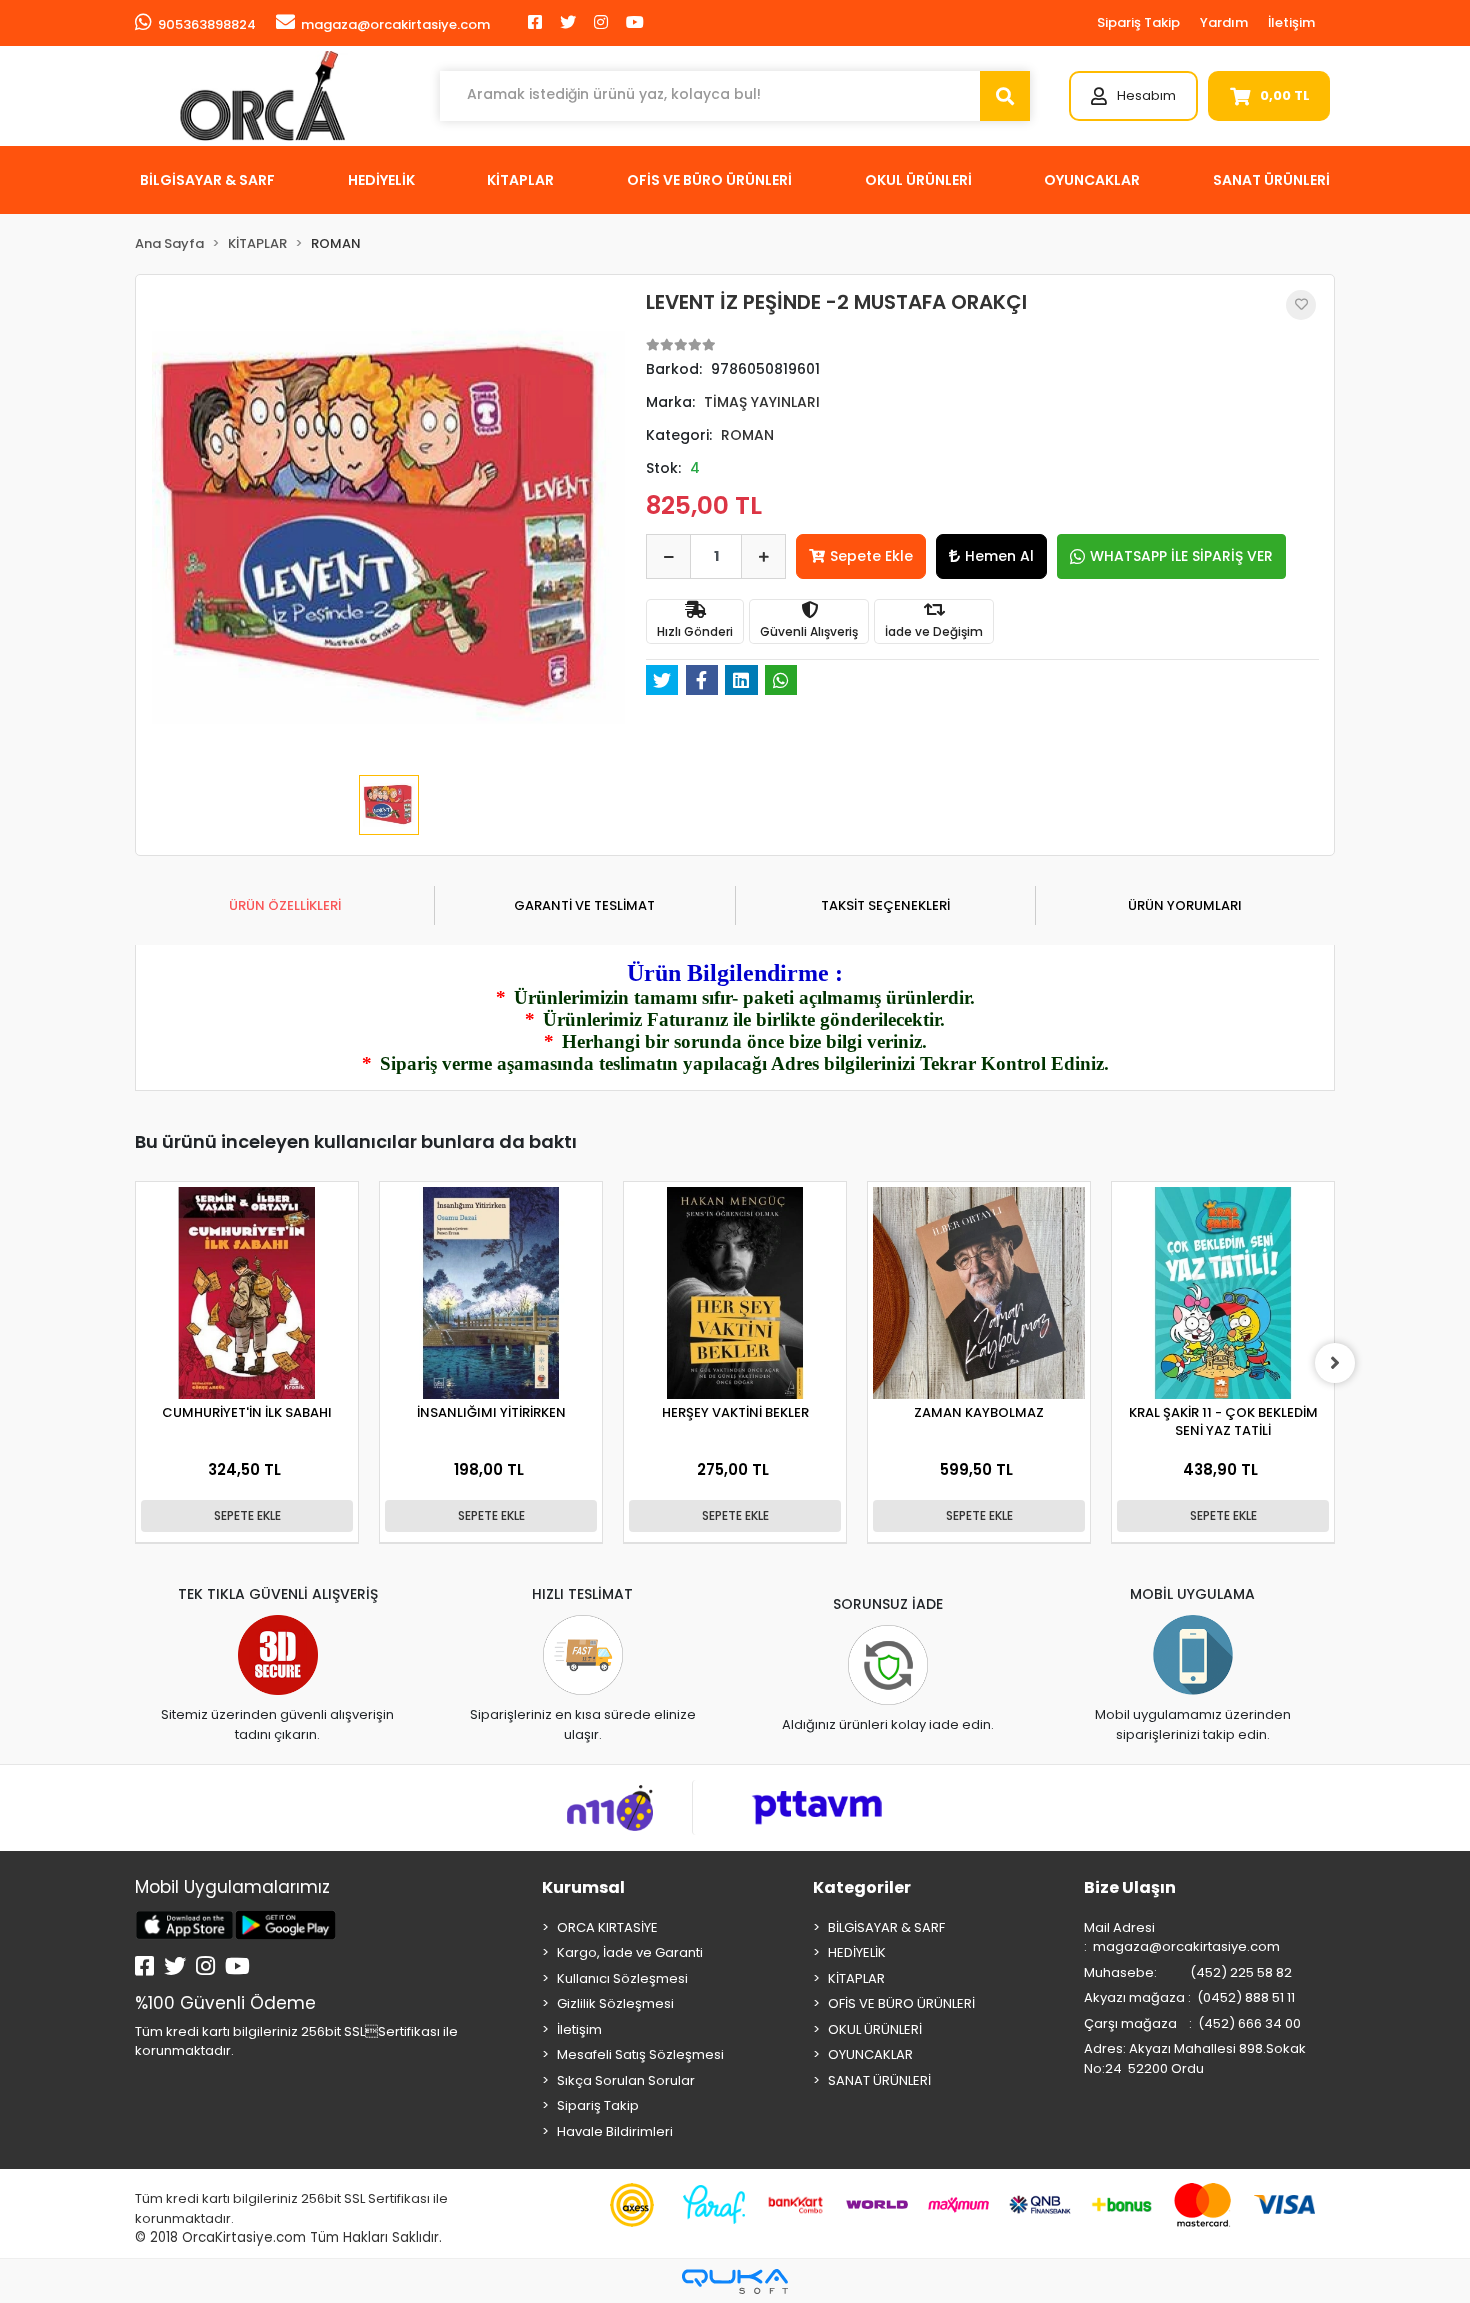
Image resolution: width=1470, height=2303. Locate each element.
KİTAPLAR (856, 1978)
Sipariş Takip (1138, 22)
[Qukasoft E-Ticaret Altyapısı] (735, 2281)
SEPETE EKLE (247, 1515)
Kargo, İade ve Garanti (630, 1952)
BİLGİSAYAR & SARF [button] (207, 180)
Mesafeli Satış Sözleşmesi (640, 2054)
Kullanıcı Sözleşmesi (622, 1978)
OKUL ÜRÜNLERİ (875, 2029)
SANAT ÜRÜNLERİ (879, 2080)
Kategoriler (862, 1887)
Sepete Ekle (871, 556)
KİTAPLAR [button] (520, 180)
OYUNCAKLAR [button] (1092, 180)
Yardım (1224, 22)
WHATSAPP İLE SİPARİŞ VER (1181, 556)
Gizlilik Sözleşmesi (615, 2003)
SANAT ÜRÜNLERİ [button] (1271, 180)
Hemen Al (999, 556)
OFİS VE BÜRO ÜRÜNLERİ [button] (709, 180)
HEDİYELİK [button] (381, 180)
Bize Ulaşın (1130, 1887)
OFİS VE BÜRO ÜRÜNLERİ (901, 2003)
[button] (1133, 96)
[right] (1335, 1363)
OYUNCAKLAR (870, 2054)
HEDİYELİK (857, 1952)
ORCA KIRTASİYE (607, 1927)
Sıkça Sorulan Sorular (626, 2080)
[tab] (284, 906)
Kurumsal (583, 1887)
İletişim (1291, 22)
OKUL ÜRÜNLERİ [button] (918, 180)
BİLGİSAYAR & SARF (886, 1927)
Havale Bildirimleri (615, 2131)
